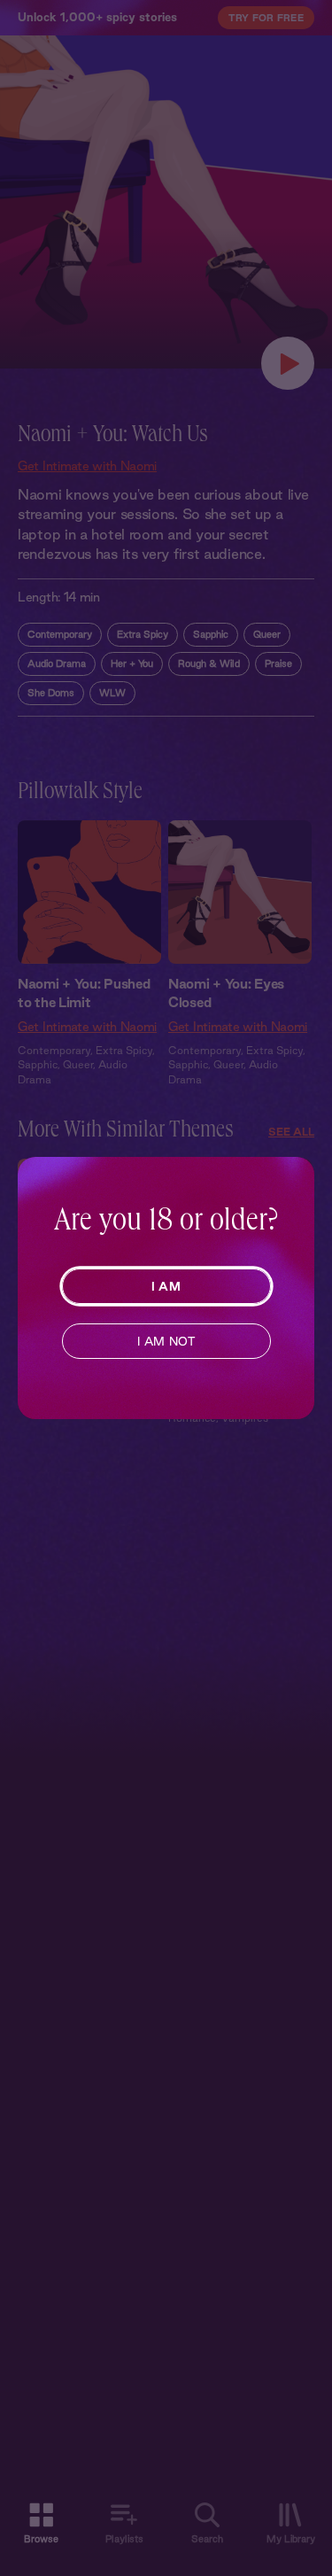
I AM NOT (166, 1341)
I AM (166, 1286)
